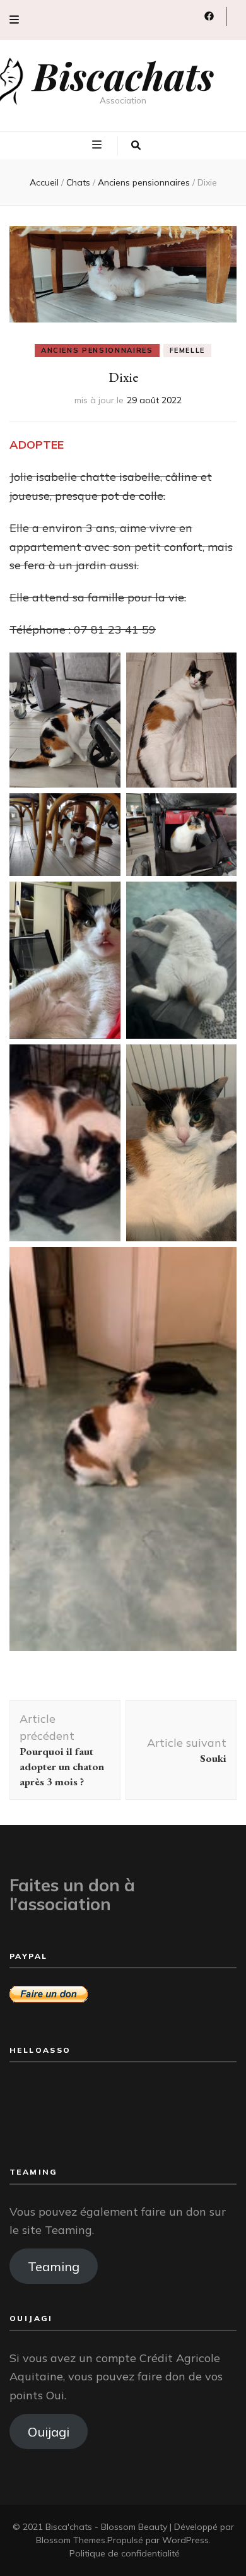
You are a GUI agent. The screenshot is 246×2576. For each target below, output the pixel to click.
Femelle (188, 350)
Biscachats (123, 75)
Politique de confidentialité (125, 2553)
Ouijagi (49, 2431)
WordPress (185, 2540)
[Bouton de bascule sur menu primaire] (98, 145)
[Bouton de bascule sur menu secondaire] (14, 20)
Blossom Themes (71, 2540)
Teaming (54, 2266)
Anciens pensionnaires (97, 350)
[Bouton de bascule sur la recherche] (136, 146)
